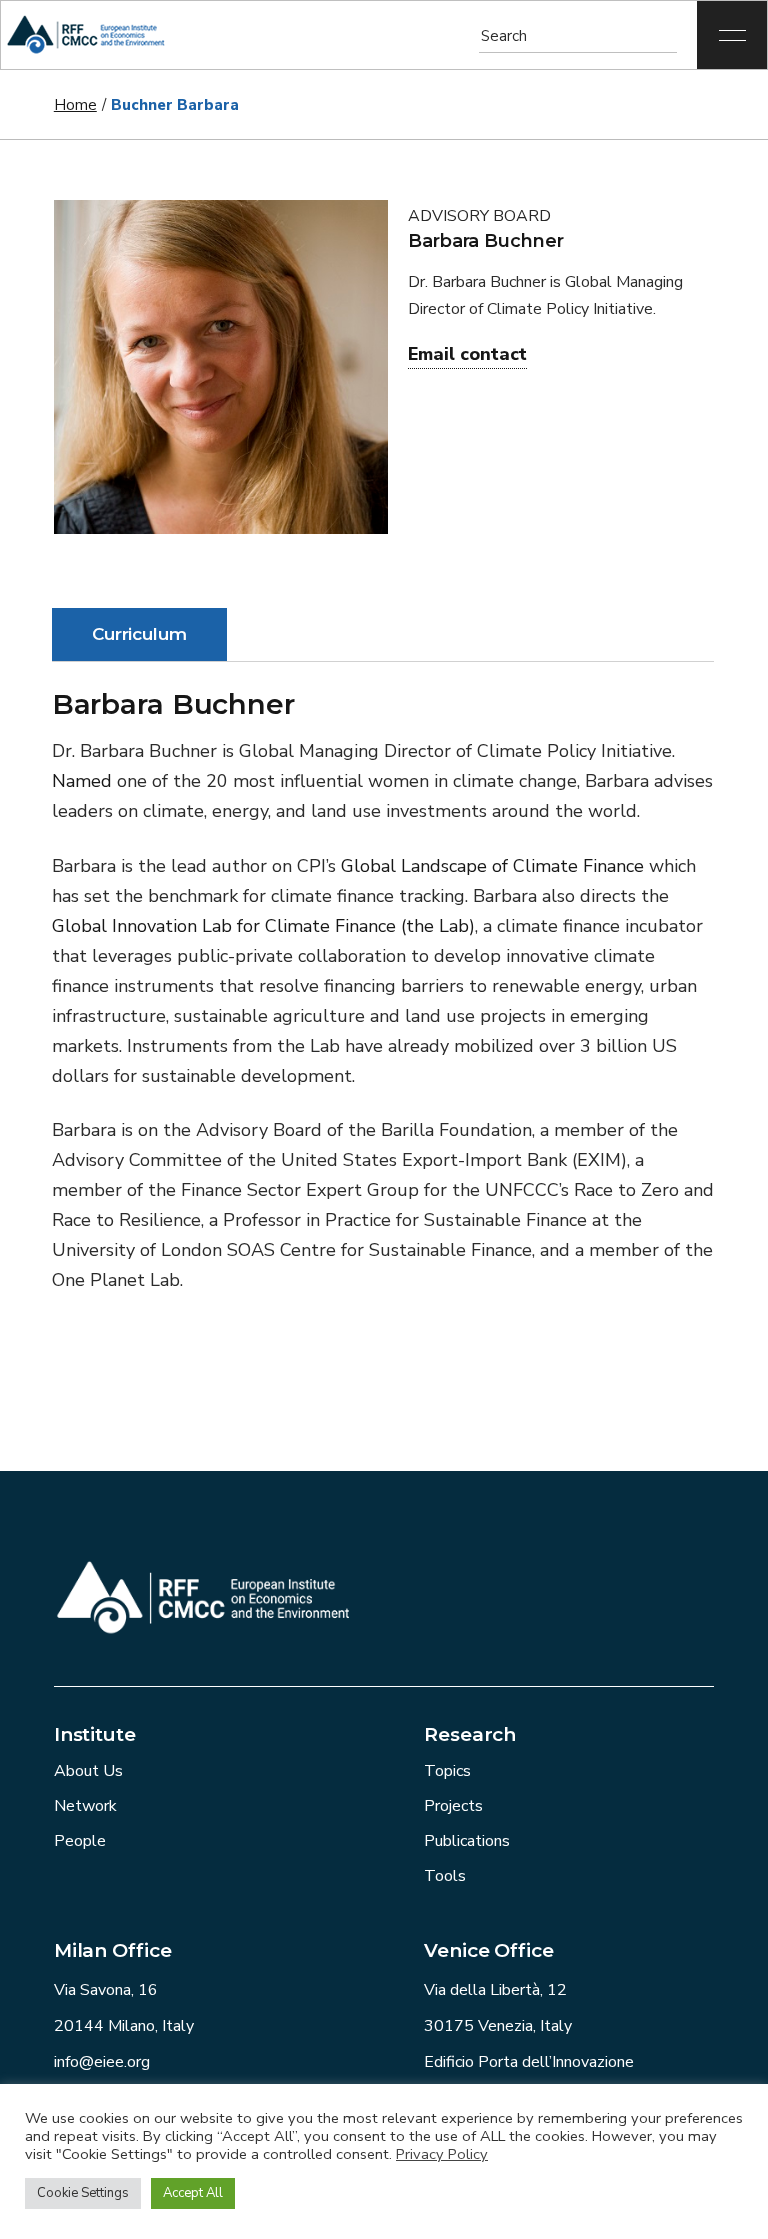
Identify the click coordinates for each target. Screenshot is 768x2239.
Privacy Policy (442, 2154)
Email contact (467, 354)
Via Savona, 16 (106, 1990)
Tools (445, 1876)
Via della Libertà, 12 (495, 1990)
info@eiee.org (102, 2062)
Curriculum (139, 634)
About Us (88, 1771)
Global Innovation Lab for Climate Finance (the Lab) (263, 926)
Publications (467, 1841)
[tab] (139, 634)
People (80, 1841)
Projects (453, 1806)
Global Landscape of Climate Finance (492, 866)
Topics (447, 1771)
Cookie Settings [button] (83, 2193)
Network (85, 1806)
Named (82, 781)
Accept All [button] (193, 2193)
